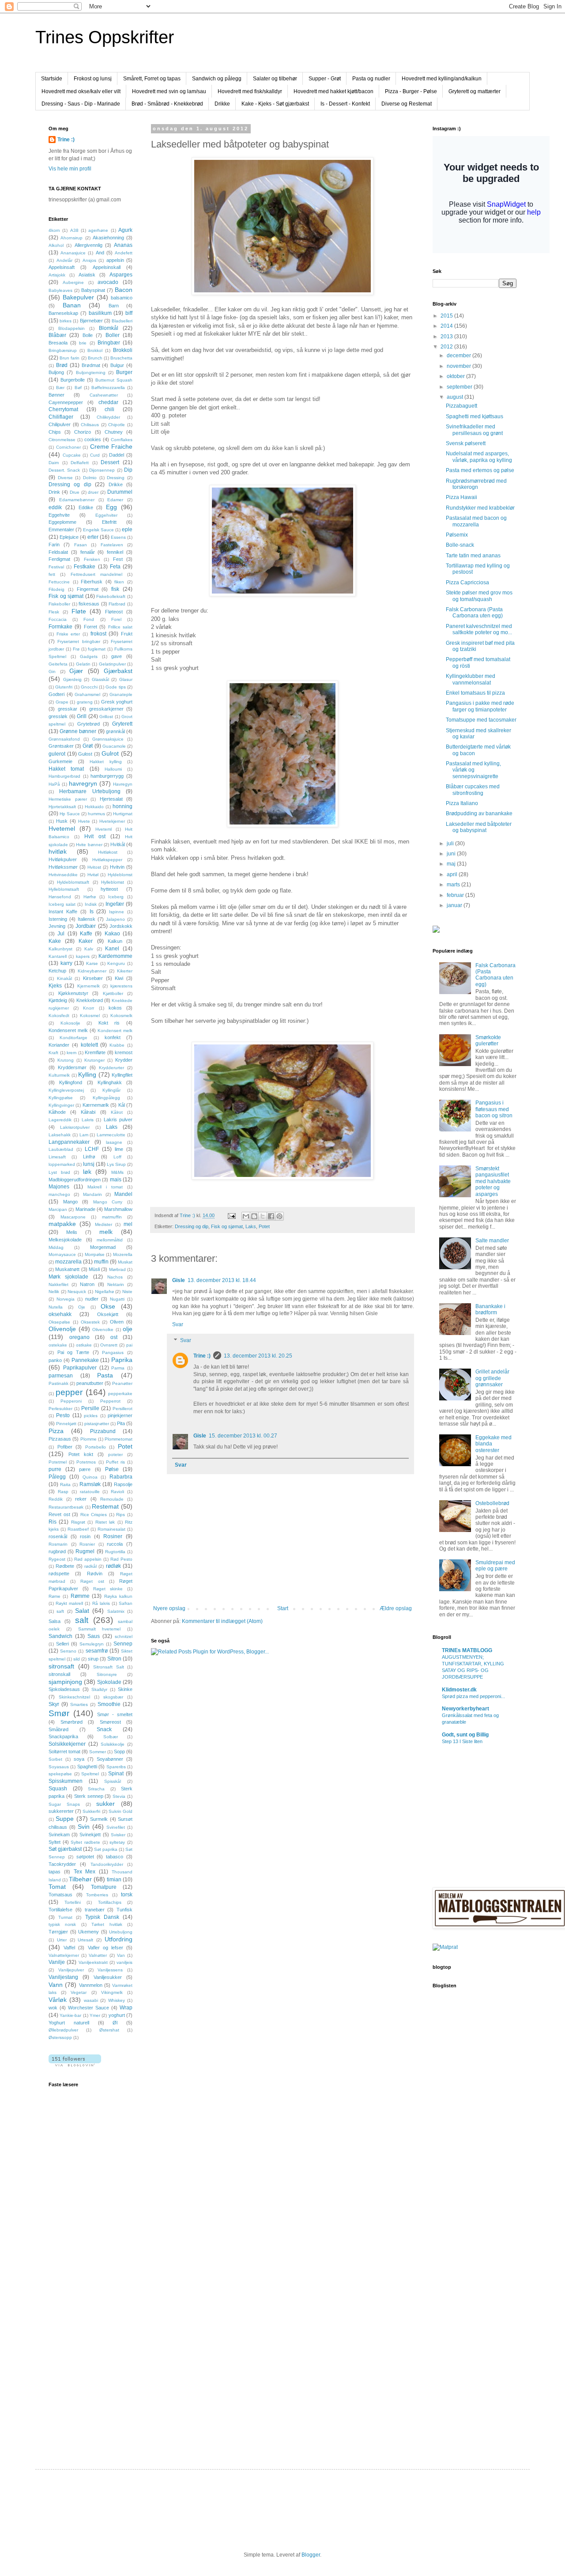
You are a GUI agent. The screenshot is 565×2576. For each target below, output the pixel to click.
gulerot (57, 754)
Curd (95, 455)
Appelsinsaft (62, 267)
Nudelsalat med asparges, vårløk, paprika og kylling (479, 457)
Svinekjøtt (90, 1835)
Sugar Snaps (64, 1804)
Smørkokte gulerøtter (488, 1040)
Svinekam (59, 1835)
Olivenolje (62, 1329)
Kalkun (115, 941)
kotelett (89, 1045)
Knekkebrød (90, 1000)
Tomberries (97, 1895)
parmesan (61, 1376)
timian (114, 1880)
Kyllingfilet (122, 1075)
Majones (59, 1187)
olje (128, 1329)
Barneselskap (63, 313)
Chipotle (117, 425)
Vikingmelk (112, 1992)
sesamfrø (97, 1651)
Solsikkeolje (113, 1744)
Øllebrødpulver (63, 2030)
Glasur (126, 679)
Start (283, 1608)
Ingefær (115, 904)
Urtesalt (85, 1940)
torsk (127, 1895)
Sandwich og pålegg (217, 79)
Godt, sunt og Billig (465, 1735)
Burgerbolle (73, 380)
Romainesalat (111, 1529)
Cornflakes (122, 440)
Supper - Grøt (325, 79)
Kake (55, 941)
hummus (96, 814)
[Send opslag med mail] (231, 1215)
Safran (126, 1603)
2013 (447, 337)
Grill (82, 716)
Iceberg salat (62, 904)
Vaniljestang (63, 1977)
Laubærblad (61, 1149)
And (100, 253)
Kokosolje (70, 1023)
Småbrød (58, 1729)
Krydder (124, 1060)
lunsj (89, 1164)
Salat (82, 1611)
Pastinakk (58, 1383)
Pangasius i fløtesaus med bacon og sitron (494, 1109)
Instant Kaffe (63, 912)
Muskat (125, 1262)
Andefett (124, 253)
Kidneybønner (92, 971)
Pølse (112, 1469)
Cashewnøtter (104, 395)
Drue (75, 492)
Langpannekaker (69, 1142)
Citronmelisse (62, 440)
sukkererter (61, 1811)
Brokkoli (123, 350)
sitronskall (59, 1674)
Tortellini (73, 1902)
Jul (61, 934)
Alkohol (56, 245)
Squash (58, 1789)
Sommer (98, 1752)
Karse (92, 963)
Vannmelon (91, 1985)
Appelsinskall (107, 267)
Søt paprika (106, 1849)
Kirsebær (93, 978)
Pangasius (113, 1352)
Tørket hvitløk (107, 1924)
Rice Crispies (94, 1515)
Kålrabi (88, 1112)
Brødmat (91, 365)
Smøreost (110, 1722)
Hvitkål (118, 844)
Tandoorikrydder (107, 1864)
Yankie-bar (70, 2015)
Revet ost (59, 1514)
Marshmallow (118, 1209)
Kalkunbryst (60, 949)
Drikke (222, 104)
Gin (52, 671)
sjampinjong (65, 1682)
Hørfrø (90, 897)
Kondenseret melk (68, 1030)
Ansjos (89, 260)
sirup (93, 1659)
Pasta (105, 1375)
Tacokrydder (62, 1864)
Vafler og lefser (105, 1948)
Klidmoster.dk (459, 1690)
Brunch (95, 358)
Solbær (111, 1737)
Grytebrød (89, 724)
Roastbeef (78, 1529)
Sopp (119, 1751)
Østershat (109, 2030)
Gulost (85, 754)
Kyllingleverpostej (66, 1090)
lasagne (114, 1142)
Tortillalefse (60, 1910)
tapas (55, 1872)
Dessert (110, 462)
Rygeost (57, 1559)
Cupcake (72, 455)
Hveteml (104, 829)
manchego (59, 1194)
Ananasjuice (73, 253)
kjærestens (121, 986)
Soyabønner (110, 1759)
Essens (118, 537)
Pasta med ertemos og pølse (480, 470)
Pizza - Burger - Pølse (411, 91)
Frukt (127, 634)
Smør (59, 1713)
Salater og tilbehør (275, 79)
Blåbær (57, 335)
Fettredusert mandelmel (96, 574)
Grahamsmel (87, 694)
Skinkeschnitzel (74, 1697)
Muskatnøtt (67, 1269)
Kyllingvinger (61, 1105)
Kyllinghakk (110, 1082)
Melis (72, 1232)
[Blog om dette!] (254, 1216)
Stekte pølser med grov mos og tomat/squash (479, 596)
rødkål (90, 1566)
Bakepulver (78, 297)
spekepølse (60, 1774)
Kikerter (125, 971)
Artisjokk (57, 275)
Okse (108, 1306)
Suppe (65, 1819)
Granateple (121, 694)
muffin (101, 1262)
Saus (94, 1636)
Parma (118, 1368)
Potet (264, 1226)
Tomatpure (104, 1887)
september (460, 387)
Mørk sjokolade (68, 1277)
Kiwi (119, 978)
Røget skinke (108, 1589)
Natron (87, 1284)
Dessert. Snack (64, 470)
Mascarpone (73, 1217)
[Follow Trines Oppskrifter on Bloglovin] (75, 2065)
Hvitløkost (108, 852)
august (456, 397)
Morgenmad (103, 1247)
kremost (124, 1052)
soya (79, 1759)
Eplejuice (69, 537)
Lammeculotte (111, 1135)
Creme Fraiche (111, 446)
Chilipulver (60, 424)
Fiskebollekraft (111, 596)
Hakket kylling (106, 762)
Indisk (91, 904)
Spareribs (116, 1767)
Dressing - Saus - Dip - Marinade (81, 104)
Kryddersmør (72, 1067)
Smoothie (109, 1704)
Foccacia (58, 619)
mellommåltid (110, 1240)
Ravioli (117, 1492)
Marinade (85, 1209)
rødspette (59, 1574)
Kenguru (116, 963)
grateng (85, 702)
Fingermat (88, 589)
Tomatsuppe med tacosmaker (481, 720)
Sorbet (55, 1759)
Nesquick (77, 1292)
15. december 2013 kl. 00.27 (243, 1436)
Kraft (53, 1053)
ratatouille (90, 1492)
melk (106, 1232)
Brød (62, 365)
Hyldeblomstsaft (73, 882)
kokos (115, 1008)
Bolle (88, 335)
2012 (447, 347)
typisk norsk (62, 1924)
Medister (104, 1224)
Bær (60, 388)
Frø (76, 649)
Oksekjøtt (108, 1314)
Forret (90, 627)
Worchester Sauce (89, 2008)
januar (455, 905)
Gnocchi (89, 687)
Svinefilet (116, 1827)
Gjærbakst (118, 671)
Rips (121, 1515)
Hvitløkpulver (63, 859)
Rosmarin (58, 1544)
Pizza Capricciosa (467, 583)
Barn (114, 306)
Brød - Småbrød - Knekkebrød (167, 104)
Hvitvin (117, 867)
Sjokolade (109, 1682)
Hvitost (94, 867)
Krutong (66, 1060)
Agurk (125, 230)
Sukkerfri (91, 1811)
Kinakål (64, 978)
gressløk (58, 716)
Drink (54, 492)
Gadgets (89, 656)
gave (117, 656)
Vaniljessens (110, 1970)
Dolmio (90, 478)
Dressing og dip (192, 1226)
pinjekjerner (120, 1415)
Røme (55, 1596)
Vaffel (69, 1948)
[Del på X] (263, 1216)
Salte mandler (492, 1241)
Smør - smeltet (115, 1714)
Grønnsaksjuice (108, 739)
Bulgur (117, 365)
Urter (62, 1940)
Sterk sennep (89, 1796)
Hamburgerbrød (64, 776)
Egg (111, 507)
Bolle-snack (460, 545)
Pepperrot (110, 1401)
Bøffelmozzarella (108, 388)
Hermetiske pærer (68, 799)
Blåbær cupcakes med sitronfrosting (473, 790)
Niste (127, 1292)
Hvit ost (95, 836)
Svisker (118, 1835)
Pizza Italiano (462, 803)
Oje (82, 1307)
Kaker (86, 941)
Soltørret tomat (64, 1751)
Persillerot (122, 1409)
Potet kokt (81, 1454)
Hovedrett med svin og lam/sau (169, 91)
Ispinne (117, 912)
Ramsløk (90, 1484)
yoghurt (117, 2015)
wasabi (91, 2000)
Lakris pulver (118, 1120)
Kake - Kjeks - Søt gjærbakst (275, 104)
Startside (52, 79)
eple (127, 530)
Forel (116, 619)
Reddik (56, 1499)
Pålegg (57, 1477)
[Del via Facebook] (271, 1216)
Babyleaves (60, 290)
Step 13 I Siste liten (462, 1741)
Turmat (65, 1917)
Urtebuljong (121, 1932)
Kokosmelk (121, 1016)
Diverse (65, 478)
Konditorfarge (73, 1038)
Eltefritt (109, 522)
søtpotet (85, 1857)
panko (55, 1360)
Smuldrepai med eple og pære (495, 1566)
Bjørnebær (91, 321)
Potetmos (86, 1462)
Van (121, 1955)
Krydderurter (111, 1068)
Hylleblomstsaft (64, 889)
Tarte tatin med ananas (473, 556)
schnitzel (124, 1636)
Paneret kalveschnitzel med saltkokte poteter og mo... (479, 629)
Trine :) (202, 1356)
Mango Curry (108, 1202)
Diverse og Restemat (407, 104)
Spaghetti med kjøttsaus (475, 416)
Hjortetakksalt (62, 807)
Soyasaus (59, 1767)
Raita (65, 1485)
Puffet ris (115, 1462)
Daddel (117, 455)
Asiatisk (87, 275)
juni (452, 854)
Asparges (121, 275)
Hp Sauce (70, 814)
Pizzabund (103, 1431)
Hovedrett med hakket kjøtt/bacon (333, 91)
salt (82, 1620)
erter (93, 537)
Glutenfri (64, 687)
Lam (84, 1135)
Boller (113, 335)
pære (85, 1469)
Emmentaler (61, 530)
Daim (54, 463)
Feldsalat (58, 552)
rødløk (113, 1566)
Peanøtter (122, 1383)
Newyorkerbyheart (465, 1709)
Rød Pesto (121, 1559)
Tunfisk (124, 1910)
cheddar (108, 402)
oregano (79, 1337)
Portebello (96, 1447)
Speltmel (90, 1774)
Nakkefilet (58, 1284)
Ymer (95, 2015)
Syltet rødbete (85, 1842)
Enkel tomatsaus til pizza (475, 693)
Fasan (81, 545)
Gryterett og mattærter (475, 91)
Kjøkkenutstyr (73, 993)
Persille (90, 1408)
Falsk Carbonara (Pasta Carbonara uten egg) (474, 613)
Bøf (78, 388)
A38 (74, 230)
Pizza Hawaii (461, 497)
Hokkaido (94, 807)
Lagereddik (60, 1120)
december (460, 356)
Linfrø (89, 1157)
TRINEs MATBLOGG (467, 1650)
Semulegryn (92, 1644)
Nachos (115, 1277)
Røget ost (92, 1581)
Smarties (79, 1704)
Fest (118, 559)
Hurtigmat (123, 814)
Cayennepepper (66, 402)
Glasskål (100, 679)
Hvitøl (93, 875)
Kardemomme (115, 956)
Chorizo (83, 432)
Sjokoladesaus (64, 1689)
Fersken (92, 559)
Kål (122, 1105)
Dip (128, 470)
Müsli (94, 1269)
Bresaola (58, 343)
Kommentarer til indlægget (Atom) (222, 1621)
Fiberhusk (92, 582)
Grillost (106, 717)
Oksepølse (59, 1322)
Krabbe (117, 1045)
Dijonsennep (102, 470)
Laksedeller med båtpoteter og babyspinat (479, 827)
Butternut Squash (114, 380)
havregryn (83, 783)
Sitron (114, 1659)
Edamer (115, 500)
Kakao (112, 934)
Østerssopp (60, 2037)
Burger (124, 372)
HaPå (54, 784)
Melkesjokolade (65, 1240)
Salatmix (116, 1611)
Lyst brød (59, 1172)
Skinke (125, 1689)
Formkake (60, 627)
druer (93, 492)
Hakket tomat (66, 769)
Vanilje (57, 1962)
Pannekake (85, 1360)
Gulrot (110, 753)
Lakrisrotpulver (75, 1127)
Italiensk (87, 919)
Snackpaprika (63, 1736)
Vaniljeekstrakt (93, 1962)
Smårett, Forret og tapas (152, 79)
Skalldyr (99, 1689)
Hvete (84, 821)
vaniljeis (124, 1962)
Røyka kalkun (118, 1596)
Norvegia (66, 1299)
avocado (108, 282)
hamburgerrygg (107, 776)
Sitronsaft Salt (109, 1667)
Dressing (116, 478)
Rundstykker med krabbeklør (480, 508)
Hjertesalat (111, 799)
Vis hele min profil (70, 169)
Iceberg (116, 897)
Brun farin (70, 358)
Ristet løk (105, 1522)
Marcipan (58, 1209)
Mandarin (92, 1194)
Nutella (56, 1307)
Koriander (59, 1045)
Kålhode (57, 1112)
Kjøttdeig (58, 1000)
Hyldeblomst (120, 875)
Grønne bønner (78, 731)
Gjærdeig (72, 679)
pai (129, 1345)
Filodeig (56, 589)
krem (72, 1053)
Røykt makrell (69, 1603)
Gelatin (83, 664)
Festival (56, 567)
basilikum (100, 313)
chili (109, 409)
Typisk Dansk (102, 1917)
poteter (115, 1454)
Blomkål (109, 328)
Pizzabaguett (461, 406)
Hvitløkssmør (63, 867)
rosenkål (58, 1536)
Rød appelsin (88, 1559)
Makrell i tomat (105, 1187)
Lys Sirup (116, 1164)
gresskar (68, 709)
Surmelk (99, 1819)
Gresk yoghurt (117, 702)
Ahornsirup (72, 238)
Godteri (56, 694)
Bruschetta (121, 358)
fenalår (88, 552)
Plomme (89, 1439)
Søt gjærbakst (65, 1849)
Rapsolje (123, 1484)
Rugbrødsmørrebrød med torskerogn (476, 484)
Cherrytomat (63, 409)
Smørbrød (72, 1722)
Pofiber (65, 1447)
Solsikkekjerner (67, 1744)
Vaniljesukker (108, 1977)
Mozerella (123, 1254)
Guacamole (114, 746)
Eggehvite (59, 515)
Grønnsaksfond (64, 739)
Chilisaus (90, 425)
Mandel (123, 1194)
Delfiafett (80, 463)
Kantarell (58, 956)
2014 (447, 326)
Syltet (55, 1842)
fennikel (115, 552)
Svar (178, 1324)
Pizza (56, 1431)
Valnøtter (98, 1955)
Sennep (123, 1644)
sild (77, 1659)
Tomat (57, 1887)
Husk (62, 821)
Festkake (85, 567)
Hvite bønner (89, 845)
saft (60, 1611)
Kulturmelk (59, 1075)
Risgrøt (78, 1522)
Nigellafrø (104, 1292)
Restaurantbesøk (66, 1507)
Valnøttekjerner (64, 1955)
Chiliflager (61, 417)
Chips (55, 432)
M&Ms (117, 1172)
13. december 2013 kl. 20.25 (258, 1356)
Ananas (123, 245)
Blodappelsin (72, 328)
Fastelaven (112, 545)
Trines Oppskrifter (105, 37)
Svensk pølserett (466, 443)
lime (119, 1149)
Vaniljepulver (71, 1970)
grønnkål (115, 731)
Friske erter (68, 634)
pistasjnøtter (97, 1424)
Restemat (105, 1506)
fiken (119, 582)
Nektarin (116, 1284)
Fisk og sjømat (227, 1226)
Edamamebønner (77, 500)
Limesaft (57, 1157)
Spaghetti (87, 1767)
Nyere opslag (169, 1608)
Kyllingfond (71, 1082)
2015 (447, 316)
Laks (251, 1226)
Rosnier (87, 1544)
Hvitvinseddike (63, 875)
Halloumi (113, 769)
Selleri (62, 1644)
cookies (93, 439)
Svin (84, 1827)
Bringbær (109, 343)
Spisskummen (66, 1781)
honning (122, 806)
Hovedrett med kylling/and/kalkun (442, 79)
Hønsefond (60, 897)
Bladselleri (122, 321)
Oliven (117, 1322)
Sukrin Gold (121, 1811)
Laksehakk (60, 1135)
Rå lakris (101, 1603)
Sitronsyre (107, 1674)
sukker (105, 1804)
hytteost (109, 889)
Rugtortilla (115, 1552)
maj (452, 864)
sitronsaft (61, 1666)
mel (128, 1224)
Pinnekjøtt (66, 1424)
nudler (92, 1299)
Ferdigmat (59, 559)
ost (114, 1337)
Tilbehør (80, 1879)
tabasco (115, 1857)
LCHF (92, 1149)
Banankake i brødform (490, 1309)
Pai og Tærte (73, 1352)
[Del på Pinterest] (279, 1216)
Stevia (119, 1796)
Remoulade (112, 1499)
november (460, 366)
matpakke (62, 1224)
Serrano (68, 1651)
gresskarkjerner (106, 709)
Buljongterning (91, 373)
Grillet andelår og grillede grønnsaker (492, 1378)
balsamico (122, 298)
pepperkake (120, 1394)
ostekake (58, 1345)
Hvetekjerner (112, 821)
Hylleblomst (113, 882)
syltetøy (117, 1842)
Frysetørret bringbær (79, 641)
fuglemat (97, 649)
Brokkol (95, 350)
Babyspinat (93, 290)
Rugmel (85, 1551)
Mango (70, 1202)
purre (55, 1469)
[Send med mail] (246, 1216)
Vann (56, 1985)
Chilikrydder (108, 417)
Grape (62, 702)
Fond (89, 619)
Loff (117, 1157)
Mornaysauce (62, 1254)
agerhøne (98, 230)
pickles (91, 1416)
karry (66, 963)
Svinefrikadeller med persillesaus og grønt (474, 430)
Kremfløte (95, 1052)
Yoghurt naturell (69, 2023)
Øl (115, 2023)
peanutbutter (90, 1383)
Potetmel (58, 1462)
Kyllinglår (111, 1090)
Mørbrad (117, 1269)
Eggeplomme (62, 522)
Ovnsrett (109, 1345)
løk (87, 1172)
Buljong (56, 372)
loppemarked (62, 1164)
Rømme (80, 1596)
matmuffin (112, 1217)
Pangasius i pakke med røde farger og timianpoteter (480, 706)
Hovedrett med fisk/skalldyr (250, 91)
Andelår (64, 260)
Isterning (58, 919)
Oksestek (90, 1322)
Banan (72, 305)
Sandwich (60, 1636)
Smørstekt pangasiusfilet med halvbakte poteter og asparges (493, 1181)
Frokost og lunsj (93, 79)
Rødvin (95, 1574)
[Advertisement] (84, 2306)
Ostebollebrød (492, 1503)
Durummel (120, 492)
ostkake (84, 1345)
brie (83, 343)
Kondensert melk (115, 1031)
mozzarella (68, 1262)
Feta (115, 567)
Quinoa (90, 1477)
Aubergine (73, 282)
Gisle (179, 1280)
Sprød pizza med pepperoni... (473, 1696)
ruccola (115, 1544)
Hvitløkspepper (107, 860)
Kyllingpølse (61, 1098)
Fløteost (114, 612)
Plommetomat (119, 1439)
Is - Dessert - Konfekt (345, 104)
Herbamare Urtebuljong (90, 791)
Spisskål (113, 1781)
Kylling (87, 1074)
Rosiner (113, 1536)
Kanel (112, 949)
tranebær (95, 1910)
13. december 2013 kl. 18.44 (222, 1280)
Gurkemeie (60, 761)
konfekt (113, 1037)
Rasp (63, 1492)
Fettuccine (59, 582)
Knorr (89, 1008)
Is (92, 912)
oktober (456, 376)
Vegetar (79, 1992)
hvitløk (58, 851)
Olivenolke (103, 1330)
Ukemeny (89, 1932)
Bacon (124, 290)
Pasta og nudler (371, 79)
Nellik (54, 1292)
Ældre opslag (396, 1608)
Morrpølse (95, 1254)
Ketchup (57, 971)
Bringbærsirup (63, 350)
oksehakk (60, 1314)
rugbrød (57, 1551)
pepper (69, 1392)
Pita (121, 1423)
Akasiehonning (108, 238)
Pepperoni (71, 1401)
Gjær (76, 671)
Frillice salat (120, 627)
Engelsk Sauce (98, 530)
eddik (55, 507)
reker (81, 1499)
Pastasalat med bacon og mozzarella (476, 521)
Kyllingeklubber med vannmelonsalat (471, 679)
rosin (85, 1536)
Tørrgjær (58, 1932)
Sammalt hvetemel (100, 1629)
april (453, 874)
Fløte (79, 611)
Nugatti (117, 1299)
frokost (98, 634)
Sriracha (96, 1789)
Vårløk (58, 2000)
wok (53, 2008)
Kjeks (55, 986)
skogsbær (113, 1697)
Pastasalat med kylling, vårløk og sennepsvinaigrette (473, 770)
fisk (115, 589)
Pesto (63, 1415)
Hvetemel (62, 828)
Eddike (86, 507)
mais (116, 1180)
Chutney (114, 432)
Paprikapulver (80, 1368)
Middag (56, 1247)
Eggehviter (106, 515)
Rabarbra (121, 1477)
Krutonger (94, 1060)
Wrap (126, 2008)
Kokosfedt (59, 1016)
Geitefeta (58, 664)
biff (129, 313)
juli (451, 844)
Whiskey (117, 2000)
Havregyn (123, 784)
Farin (54, 545)
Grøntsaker (61, 746)
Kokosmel (90, 1016)
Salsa (55, 1621)
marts (454, 885)
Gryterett (122, 724)
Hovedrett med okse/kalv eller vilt (81, 91)
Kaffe (86, 934)
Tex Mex (85, 1872)
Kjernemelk (89, 986)
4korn (54, 230)
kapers (83, 956)
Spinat (116, 1774)
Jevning (57, 926)
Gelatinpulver (112, 664)
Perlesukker (60, 1409)
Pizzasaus (60, 1439)
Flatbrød (117, 604)
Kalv (89, 949)
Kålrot (117, 1112)
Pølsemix (457, 535)
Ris (53, 1522)
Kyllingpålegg (106, 1098)
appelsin (115, 260)
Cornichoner (68, 447)
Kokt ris (109, 1023)
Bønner (56, 395)
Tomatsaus (60, 1895)
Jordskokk (121, 926)
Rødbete (65, 1566)
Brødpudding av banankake (479, 813)
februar (456, 895)
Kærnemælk (96, 1105)
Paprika (122, 1360)
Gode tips (115, 687)
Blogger (311, 2555)
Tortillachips (110, 1902)
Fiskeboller (59, 604)
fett (52, 574)
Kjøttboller (113, 993)
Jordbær (86, 926)
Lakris (88, 1120)
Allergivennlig (89, 245)
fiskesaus (89, 604)
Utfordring (119, 1939)
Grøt (88, 746)
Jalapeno (115, 919)
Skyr (54, 1704)
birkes (66, 321)
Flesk (54, 612)
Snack (104, 1729)
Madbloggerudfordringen (75, 1180)
